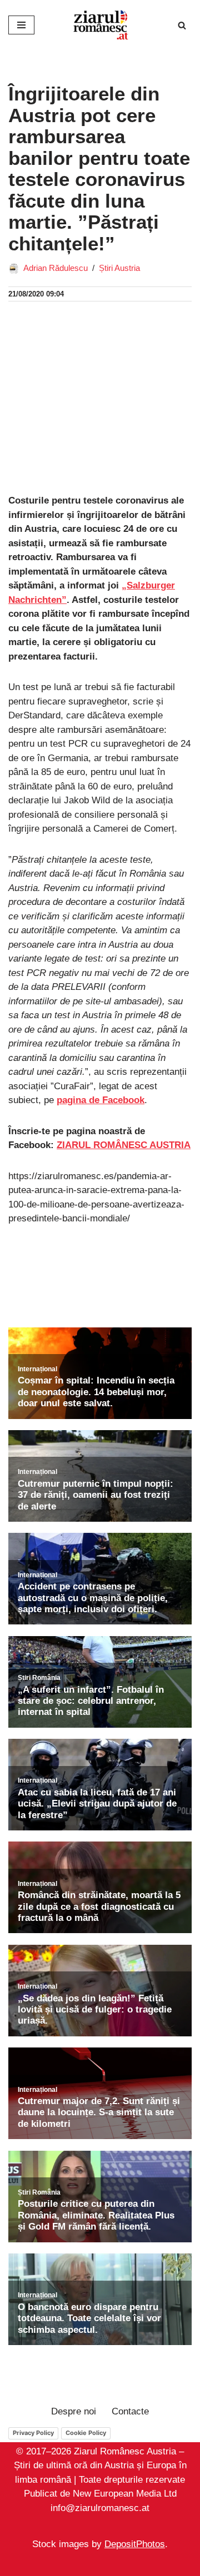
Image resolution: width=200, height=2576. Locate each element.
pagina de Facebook (101, 1100)
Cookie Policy (86, 2433)
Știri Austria (119, 268)
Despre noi (74, 2411)
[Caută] (182, 25)
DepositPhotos (135, 2545)
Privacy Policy (33, 2433)
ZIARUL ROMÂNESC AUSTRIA (124, 1145)
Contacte (130, 2411)
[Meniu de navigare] (21, 25)
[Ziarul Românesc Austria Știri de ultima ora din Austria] (100, 25)
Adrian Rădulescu (56, 268)
